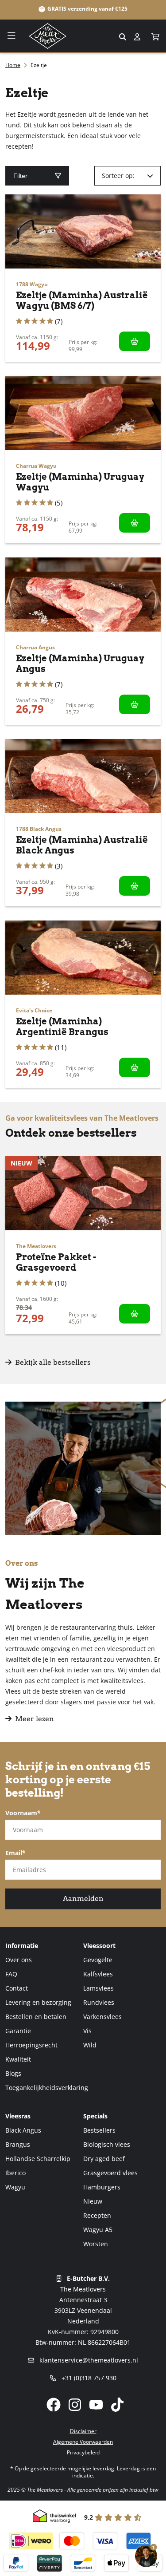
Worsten (96, 2244)
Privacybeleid (83, 2452)
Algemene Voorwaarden (83, 2442)
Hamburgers (102, 2187)
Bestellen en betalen (36, 2017)
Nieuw (93, 2201)
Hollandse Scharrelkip (38, 2159)
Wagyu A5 (98, 2230)
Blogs (13, 2073)
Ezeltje (39, 65)
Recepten (97, 2215)
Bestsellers (99, 2130)
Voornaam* (23, 1813)
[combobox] (83, 36)
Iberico (15, 2173)
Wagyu (15, 2187)
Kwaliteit (18, 2059)
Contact (17, 1988)
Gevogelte (98, 1960)
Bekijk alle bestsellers (52, 1362)
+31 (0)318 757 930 (88, 2378)
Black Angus (23, 2130)
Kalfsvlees (98, 1974)
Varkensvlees (102, 2017)
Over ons (19, 1960)
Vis (87, 2031)
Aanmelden (83, 1898)
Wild (90, 2045)
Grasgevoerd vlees (110, 2173)
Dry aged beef (104, 2159)
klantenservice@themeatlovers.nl (88, 2360)
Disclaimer (83, 2431)
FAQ (11, 1974)
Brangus (18, 2144)
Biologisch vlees (107, 2144)
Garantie (18, 2031)
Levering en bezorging (38, 2002)
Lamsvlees (98, 1988)
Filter (20, 176)
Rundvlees (99, 2002)
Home (13, 65)
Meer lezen (35, 1719)
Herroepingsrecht (31, 2045)
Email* (15, 1853)
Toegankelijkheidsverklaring (47, 2088)
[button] (156, 37)
